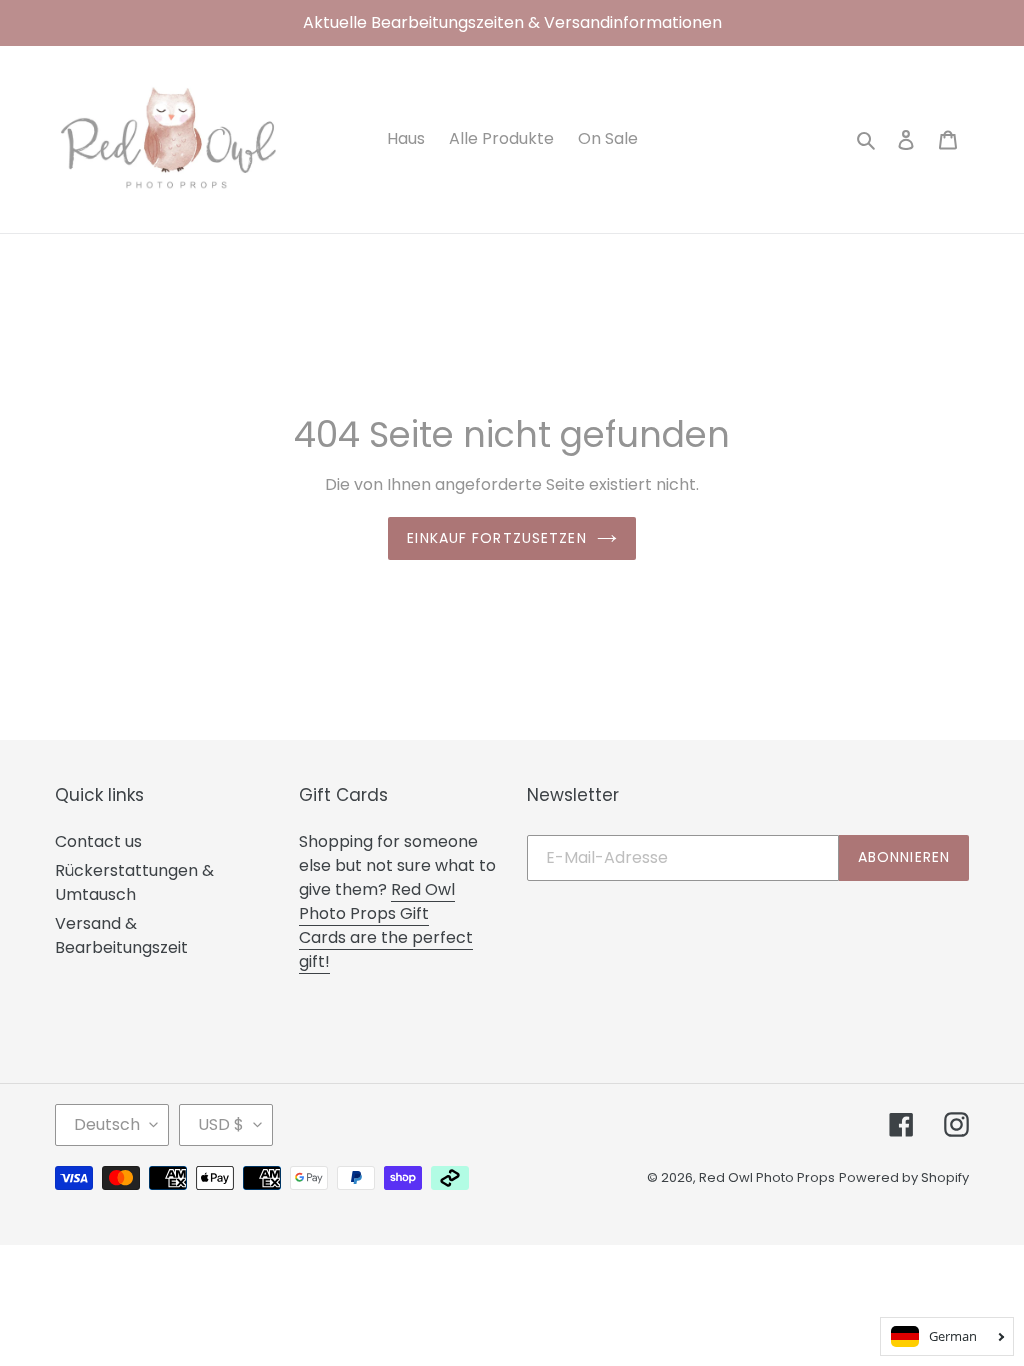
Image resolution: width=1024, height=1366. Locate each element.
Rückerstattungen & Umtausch (134, 882)
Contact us (98, 841)
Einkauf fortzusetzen (496, 538)
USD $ (221, 1124)
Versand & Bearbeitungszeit (121, 935)
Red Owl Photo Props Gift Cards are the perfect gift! (386, 925)
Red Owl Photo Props (767, 1177)
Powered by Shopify (904, 1177)
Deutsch (107, 1124)
